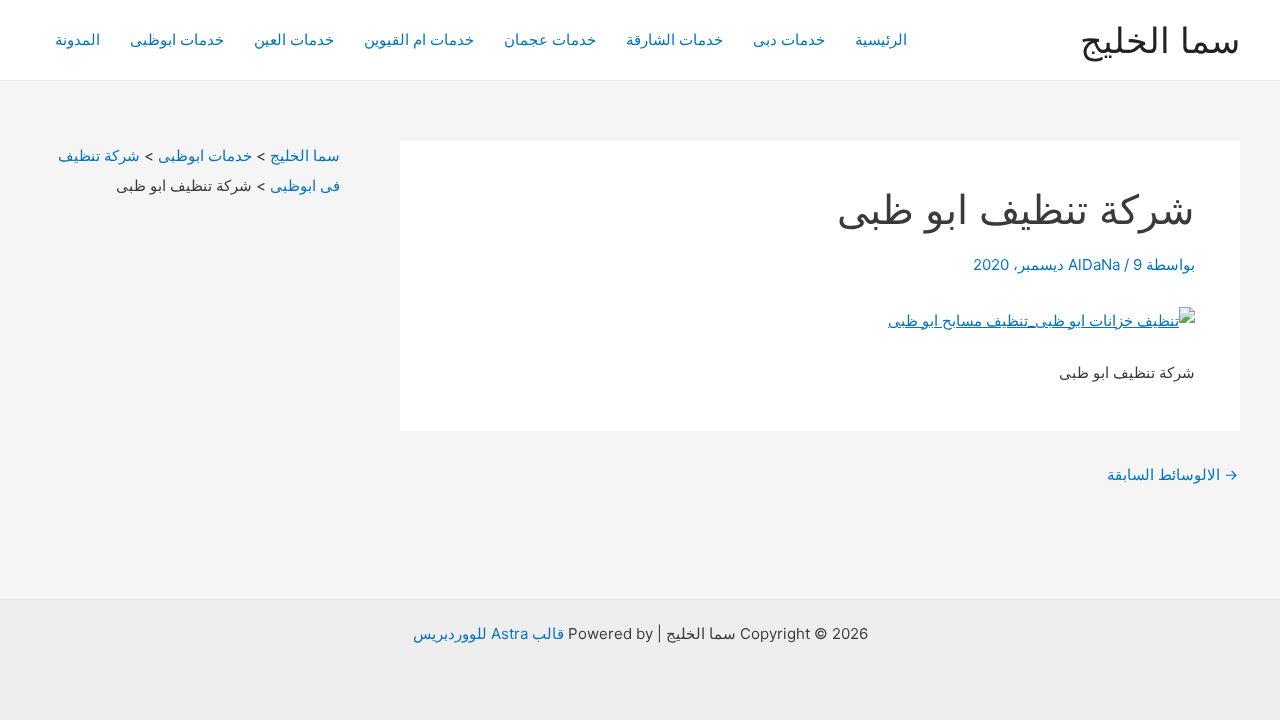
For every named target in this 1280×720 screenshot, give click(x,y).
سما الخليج (1160, 40)
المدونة (77, 39)
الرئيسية (881, 39)
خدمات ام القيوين (419, 39)
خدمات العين (294, 39)
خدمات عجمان (550, 39)
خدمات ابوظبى (177, 39)
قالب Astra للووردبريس (488, 633)
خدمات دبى (789, 39)
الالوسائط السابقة (1172, 474)
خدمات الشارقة (674, 39)
